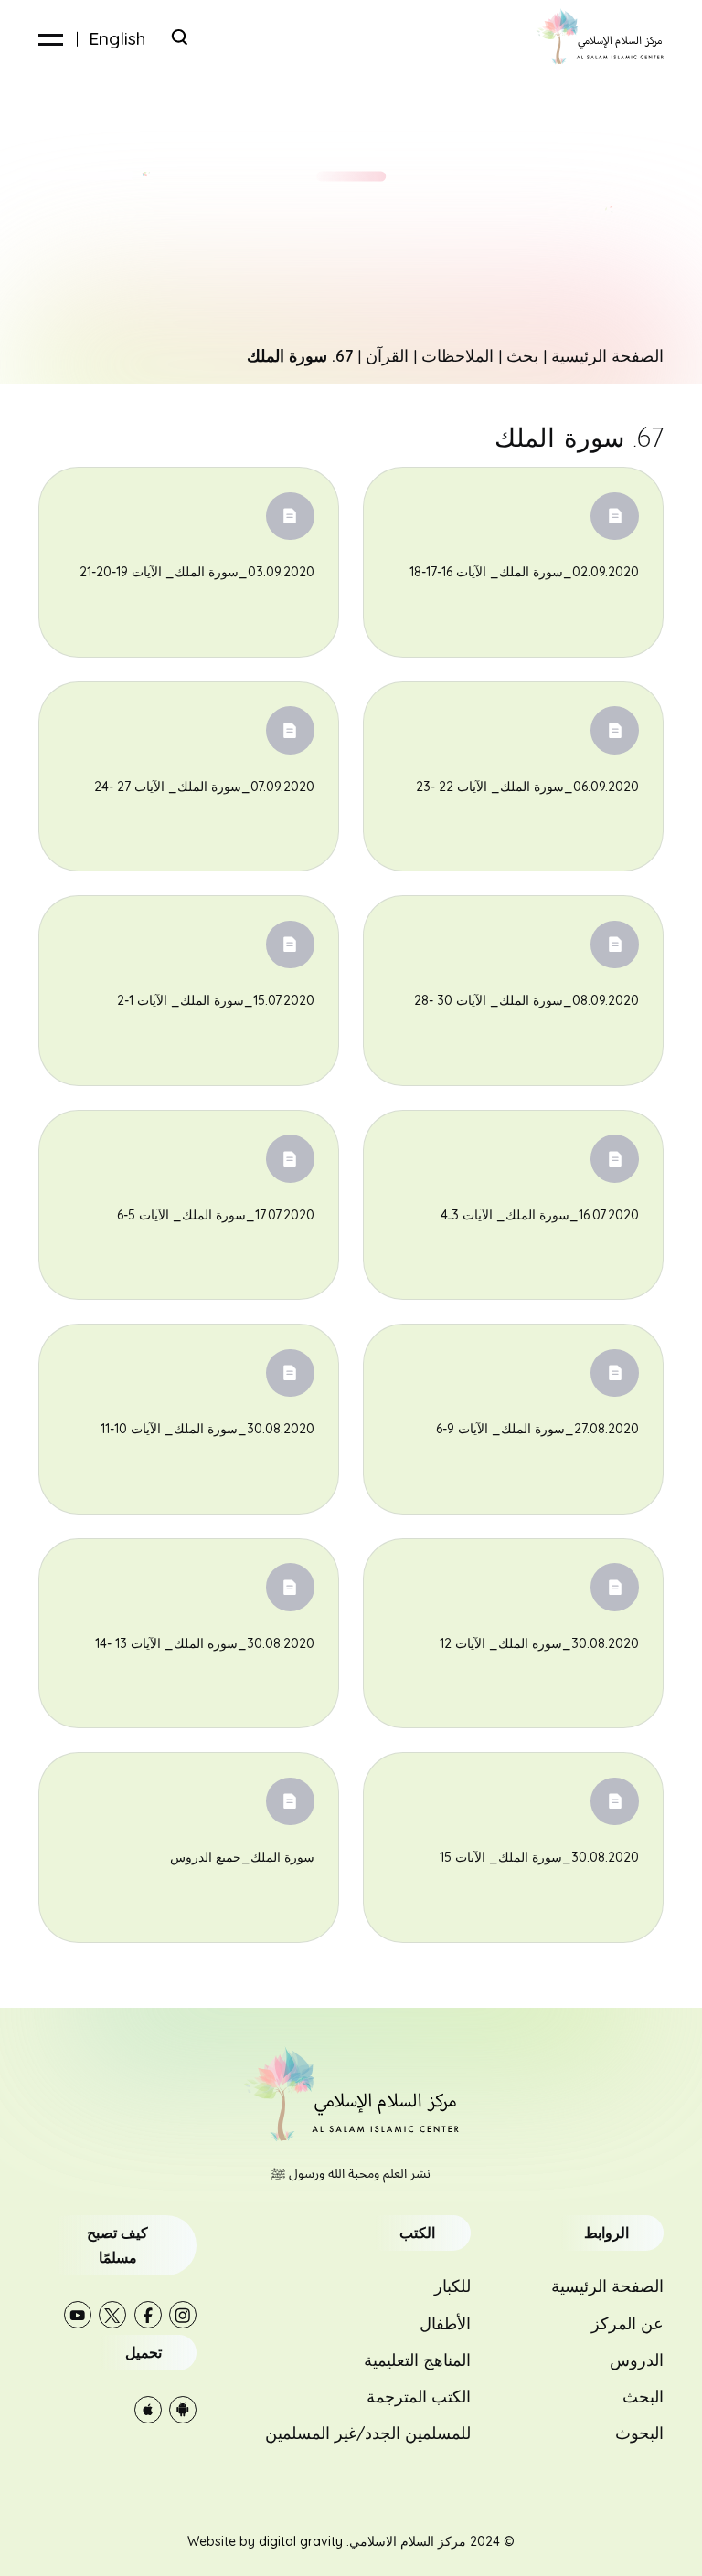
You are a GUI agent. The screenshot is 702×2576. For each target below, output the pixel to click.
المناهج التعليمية (417, 2360)
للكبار (452, 2286)
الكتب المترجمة (419, 2396)
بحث (522, 355)
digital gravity (301, 2541)
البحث (643, 2396)
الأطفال (445, 2323)
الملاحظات (457, 355)
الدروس (637, 2360)
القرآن (387, 355)
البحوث (639, 2433)
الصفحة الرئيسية (607, 355)
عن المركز (628, 2323)
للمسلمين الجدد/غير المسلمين (368, 2433)
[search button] (179, 37)
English (117, 39)
